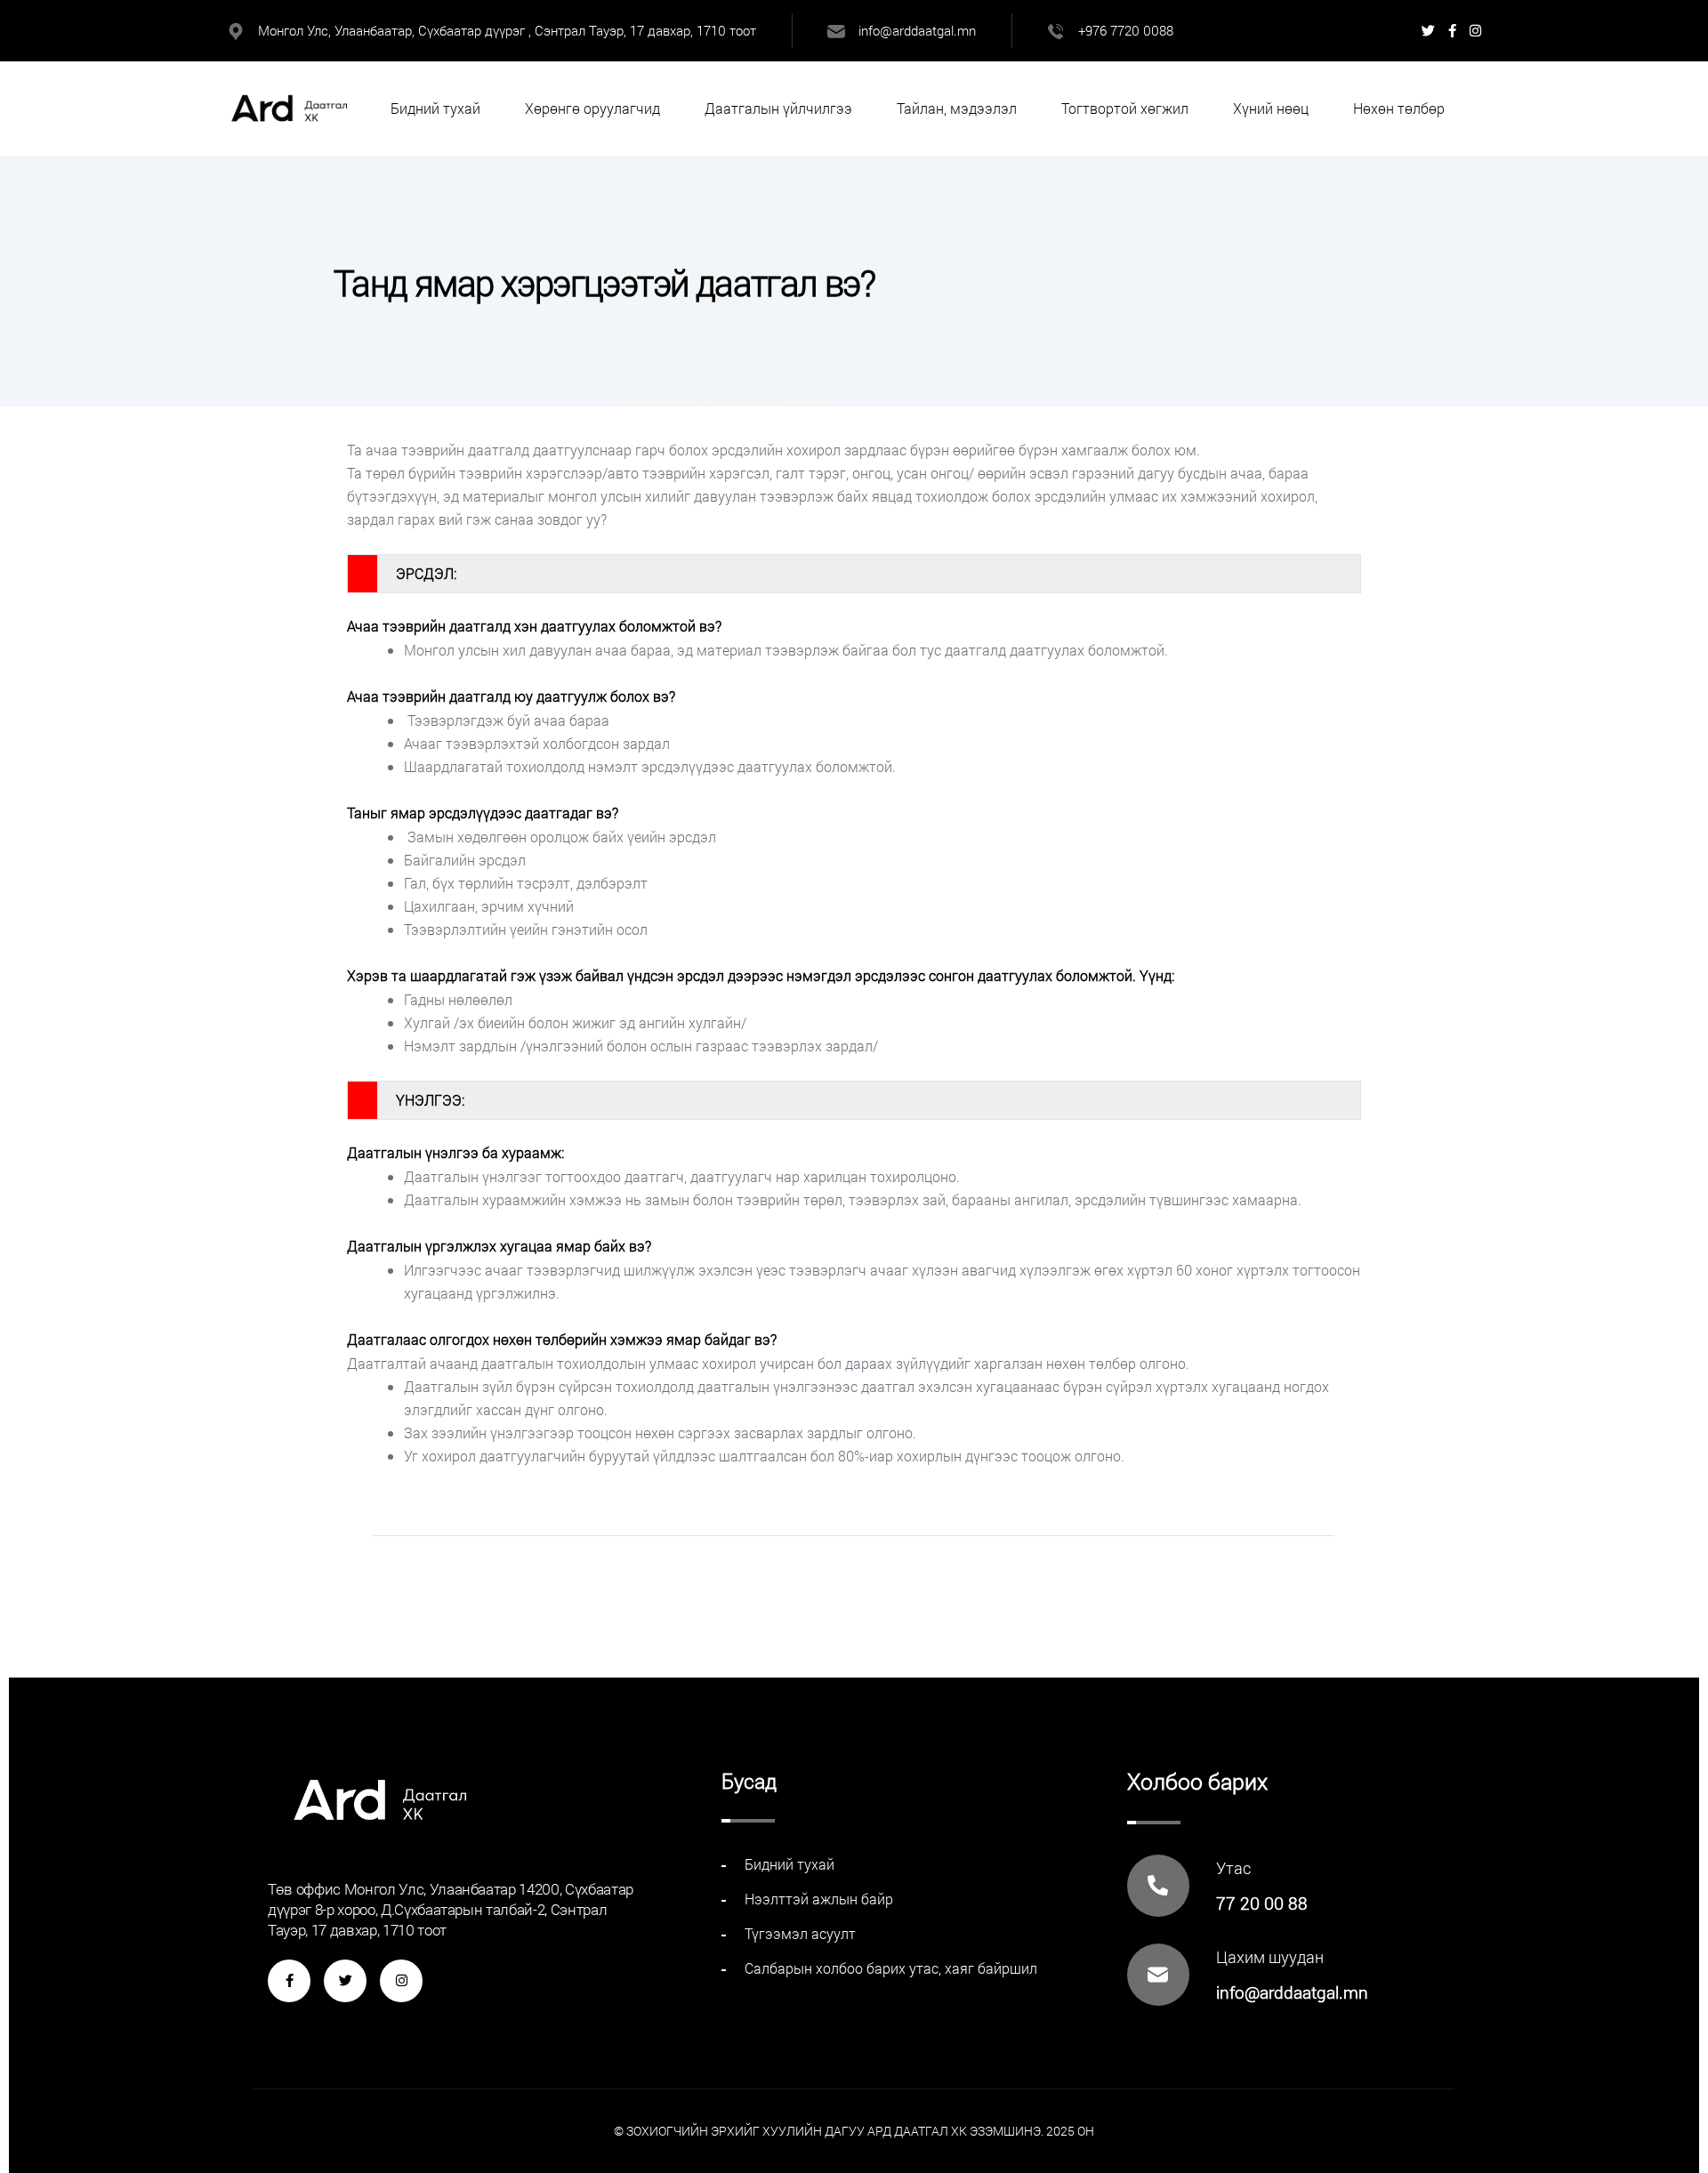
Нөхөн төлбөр (1399, 108)
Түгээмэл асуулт (800, 1933)
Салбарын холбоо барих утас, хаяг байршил (891, 1968)
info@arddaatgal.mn (917, 30)
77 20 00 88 (1262, 1903)
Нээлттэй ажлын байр (819, 1899)
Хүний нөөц (1271, 108)
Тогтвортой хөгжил (1125, 108)
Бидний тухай (435, 108)
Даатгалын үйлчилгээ (778, 108)
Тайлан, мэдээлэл (957, 108)
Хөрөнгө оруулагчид (592, 108)
